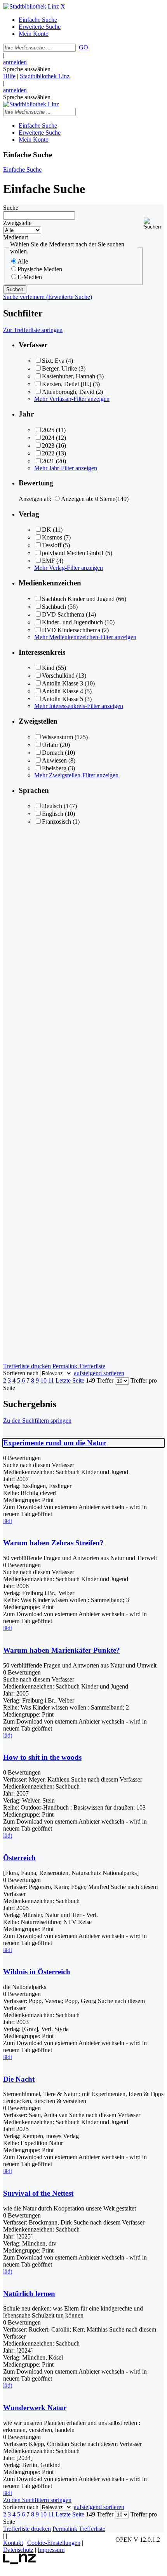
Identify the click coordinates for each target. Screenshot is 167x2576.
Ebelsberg (54, 768)
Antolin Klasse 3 (63, 683)
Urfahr (50, 745)
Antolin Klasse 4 (63, 691)
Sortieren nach (21, 1373)
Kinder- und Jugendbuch (72, 622)
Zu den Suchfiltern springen (37, 1421)
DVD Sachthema (63, 614)
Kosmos (52, 537)
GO (83, 47)
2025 (48, 430)
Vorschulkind (58, 676)
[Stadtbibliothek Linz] (31, 6)
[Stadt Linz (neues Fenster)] (20, 2562)
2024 (48, 438)
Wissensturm (57, 737)
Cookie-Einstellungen (54, 2543)
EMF (48, 561)
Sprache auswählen (27, 69)
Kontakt (13, 2543)
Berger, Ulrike (59, 368)
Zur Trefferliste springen (33, 330)
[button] (154, 224)
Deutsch (52, 806)
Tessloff (52, 545)
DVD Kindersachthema (71, 630)
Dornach (53, 753)
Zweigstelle (17, 223)
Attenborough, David (68, 392)
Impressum (51, 2550)
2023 (48, 445)
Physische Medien (40, 269)
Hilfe (9, 76)
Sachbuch (54, 607)
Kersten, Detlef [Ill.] (67, 384)
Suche (11, 208)
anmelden (15, 62)
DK (47, 530)
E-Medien (30, 277)
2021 (48, 461)
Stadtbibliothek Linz (45, 76)
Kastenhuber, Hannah (69, 376)
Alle (23, 261)
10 (43, 1380)
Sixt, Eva (53, 361)
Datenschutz (18, 2550)
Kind (48, 668)
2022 (48, 453)
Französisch (57, 821)
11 (51, 1380)
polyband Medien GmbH (73, 553)
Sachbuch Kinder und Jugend (78, 599)
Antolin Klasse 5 (63, 699)
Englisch (53, 814)
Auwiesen (54, 760)
